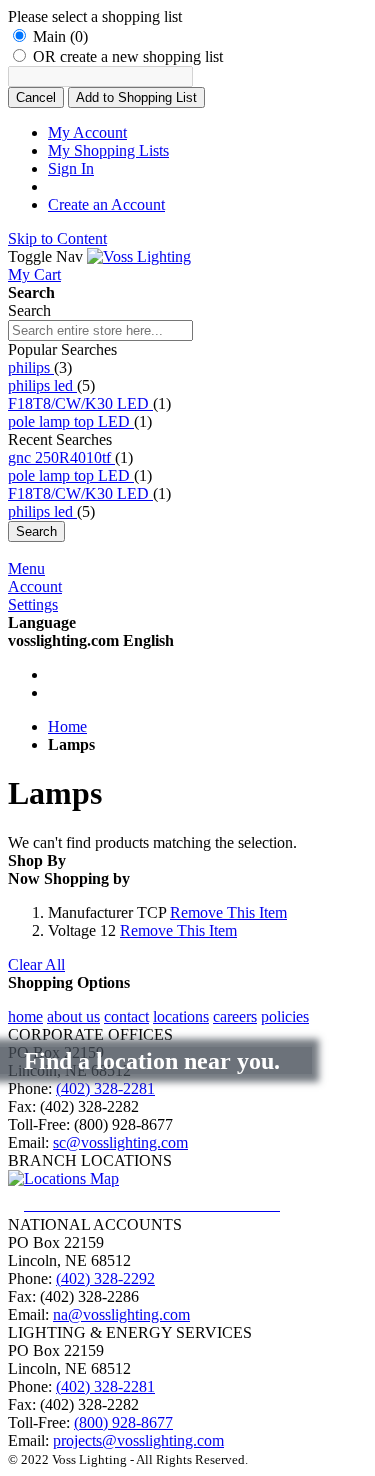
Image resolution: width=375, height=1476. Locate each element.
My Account (87, 132)
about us (73, 1016)
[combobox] (100, 330)
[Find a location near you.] (168, 1204)
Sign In (71, 168)
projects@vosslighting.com (138, 1440)
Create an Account (106, 204)
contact (126, 1016)
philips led (42, 385)
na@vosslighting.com (121, 1314)
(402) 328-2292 (105, 1278)
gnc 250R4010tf (61, 457)
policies (285, 1016)
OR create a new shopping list (128, 56)
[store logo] (139, 256)
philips (31, 367)
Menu (26, 568)
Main (60, 36)
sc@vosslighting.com (120, 1142)
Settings (33, 604)
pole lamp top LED (71, 421)
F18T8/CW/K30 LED (80, 403)
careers (235, 1016)
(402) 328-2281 (105, 1088)
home (25, 1016)
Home (67, 726)
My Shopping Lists (108, 150)
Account (35, 586)
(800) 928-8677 (123, 1422)
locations (181, 1016)
